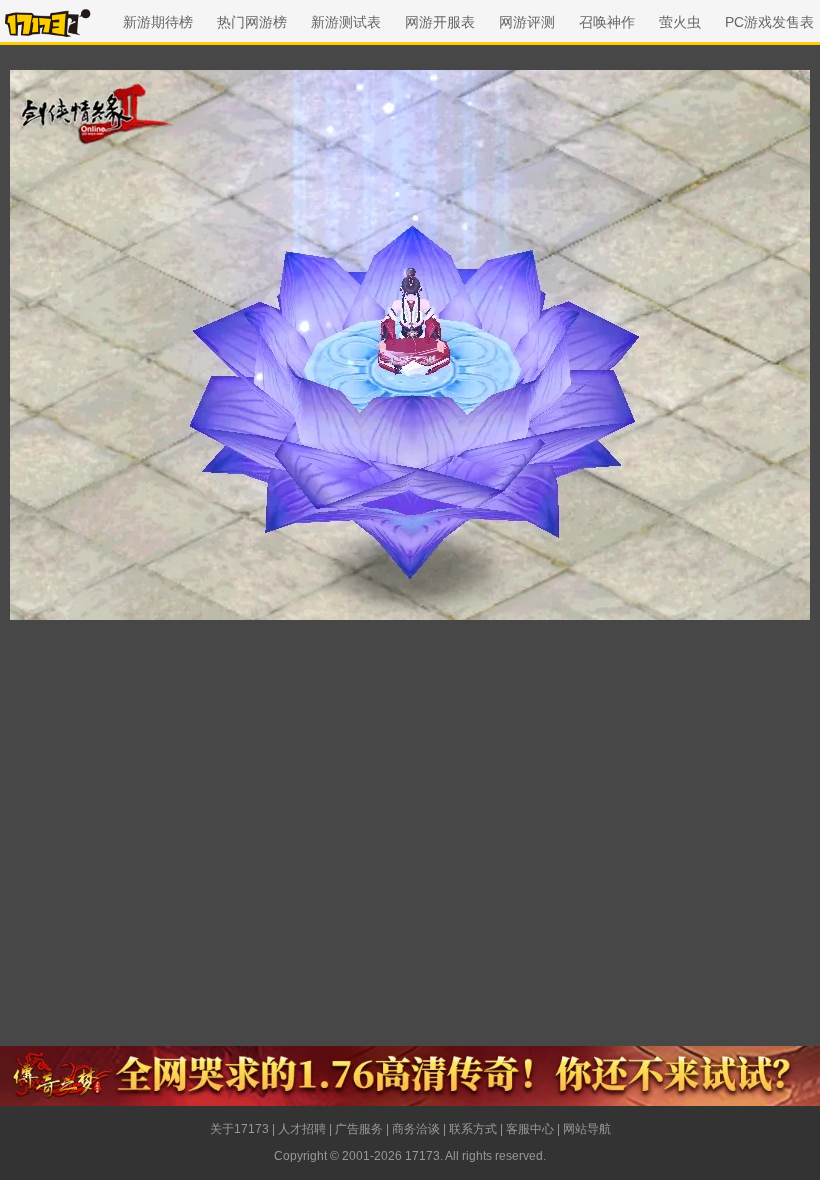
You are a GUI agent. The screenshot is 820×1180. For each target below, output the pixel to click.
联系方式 (473, 1129)
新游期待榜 (158, 22)
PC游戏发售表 (769, 22)
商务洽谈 (416, 1129)
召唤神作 (607, 22)
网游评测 (527, 22)
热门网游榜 (252, 22)
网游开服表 (440, 22)
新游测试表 (346, 22)
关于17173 (239, 1129)
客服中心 (530, 1129)
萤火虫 (680, 22)
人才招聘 (302, 1129)
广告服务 (359, 1129)
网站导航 (587, 1129)
